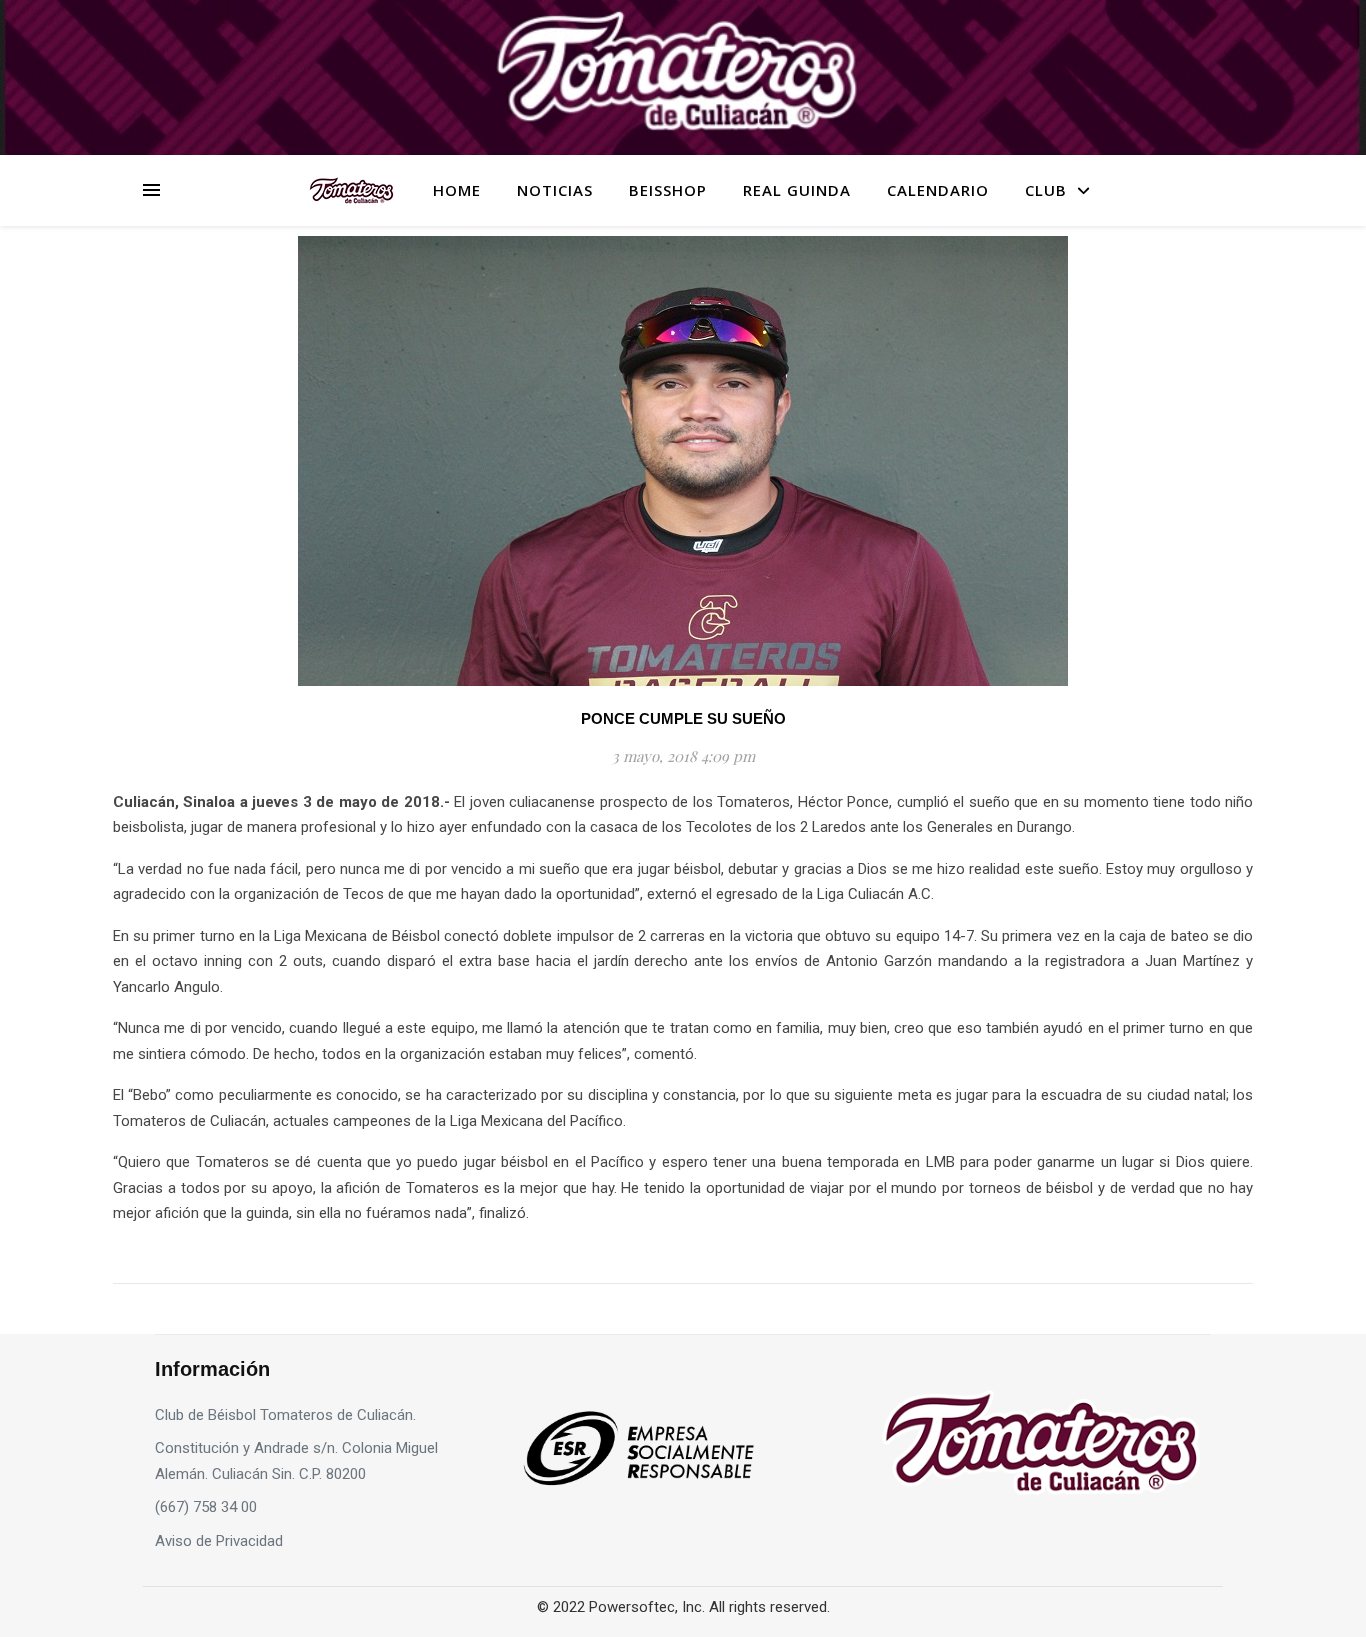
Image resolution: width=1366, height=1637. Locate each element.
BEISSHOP (668, 190)
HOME (457, 190)
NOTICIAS (555, 190)
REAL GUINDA (797, 190)
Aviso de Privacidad (219, 1541)
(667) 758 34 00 (206, 1507)
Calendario (938, 190)
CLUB (1046, 190)
